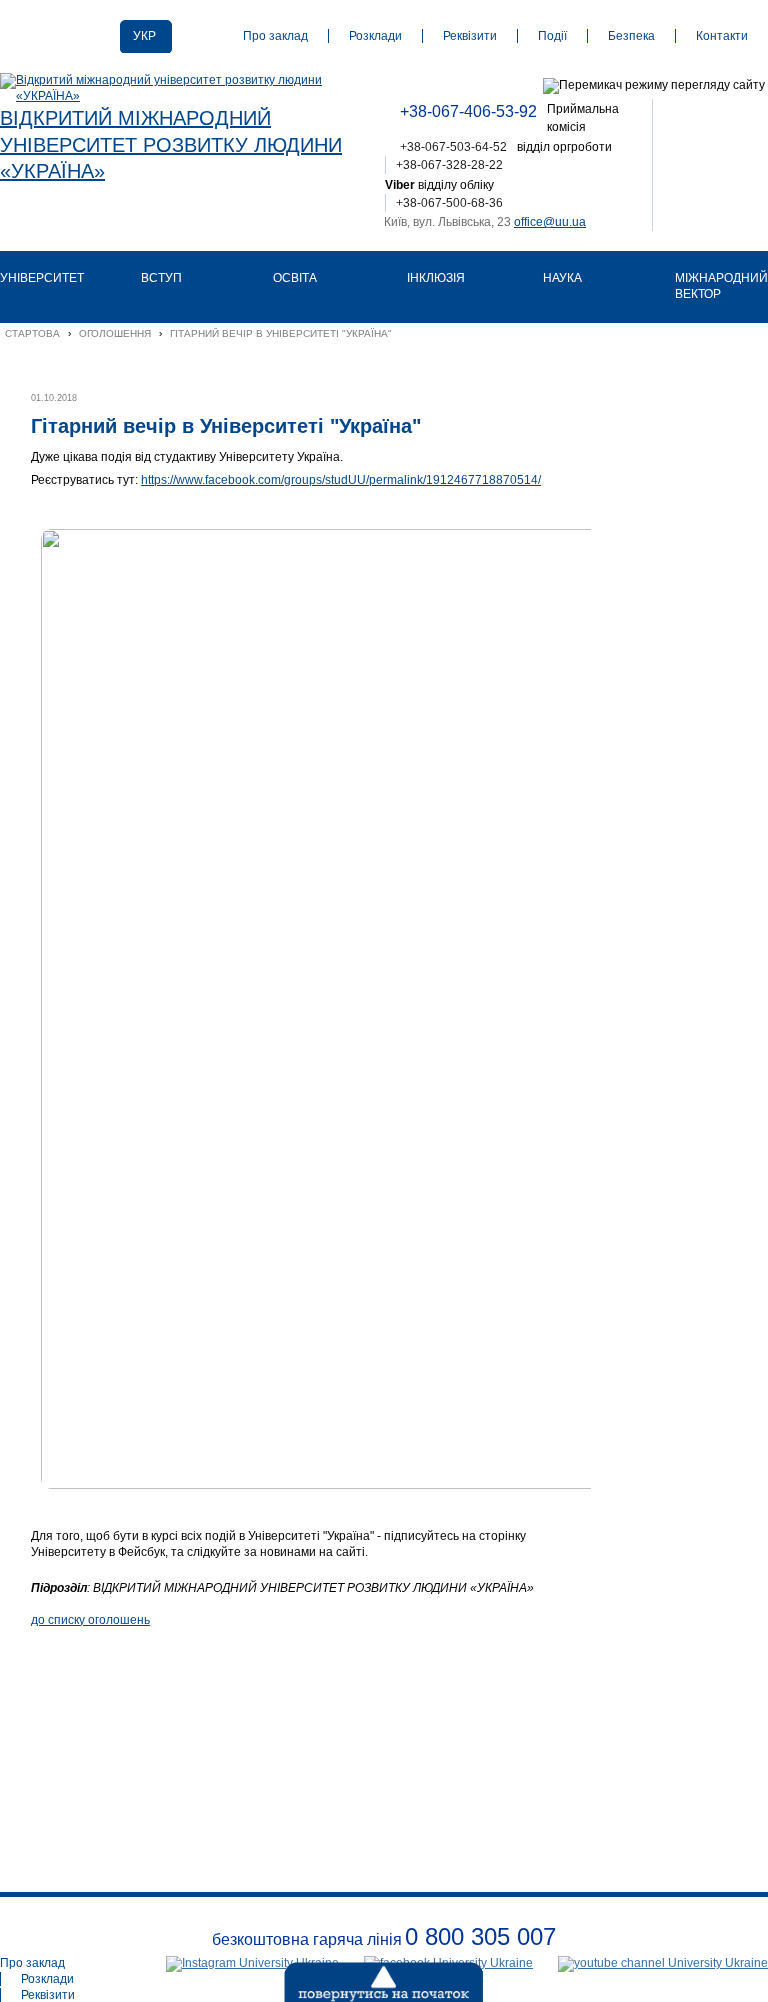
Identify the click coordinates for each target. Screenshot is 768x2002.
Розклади (375, 36)
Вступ (161, 278)
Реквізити (470, 36)
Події (552, 36)
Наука (562, 278)
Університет (42, 278)
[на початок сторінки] (334, 1977)
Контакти (722, 36)
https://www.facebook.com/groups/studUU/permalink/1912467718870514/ (341, 480)
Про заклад (275, 36)
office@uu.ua (550, 222)
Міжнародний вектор (721, 286)
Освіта (295, 278)
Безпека (631, 36)
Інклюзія (436, 278)
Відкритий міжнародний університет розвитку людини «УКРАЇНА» (171, 144)
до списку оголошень (90, 1620)
